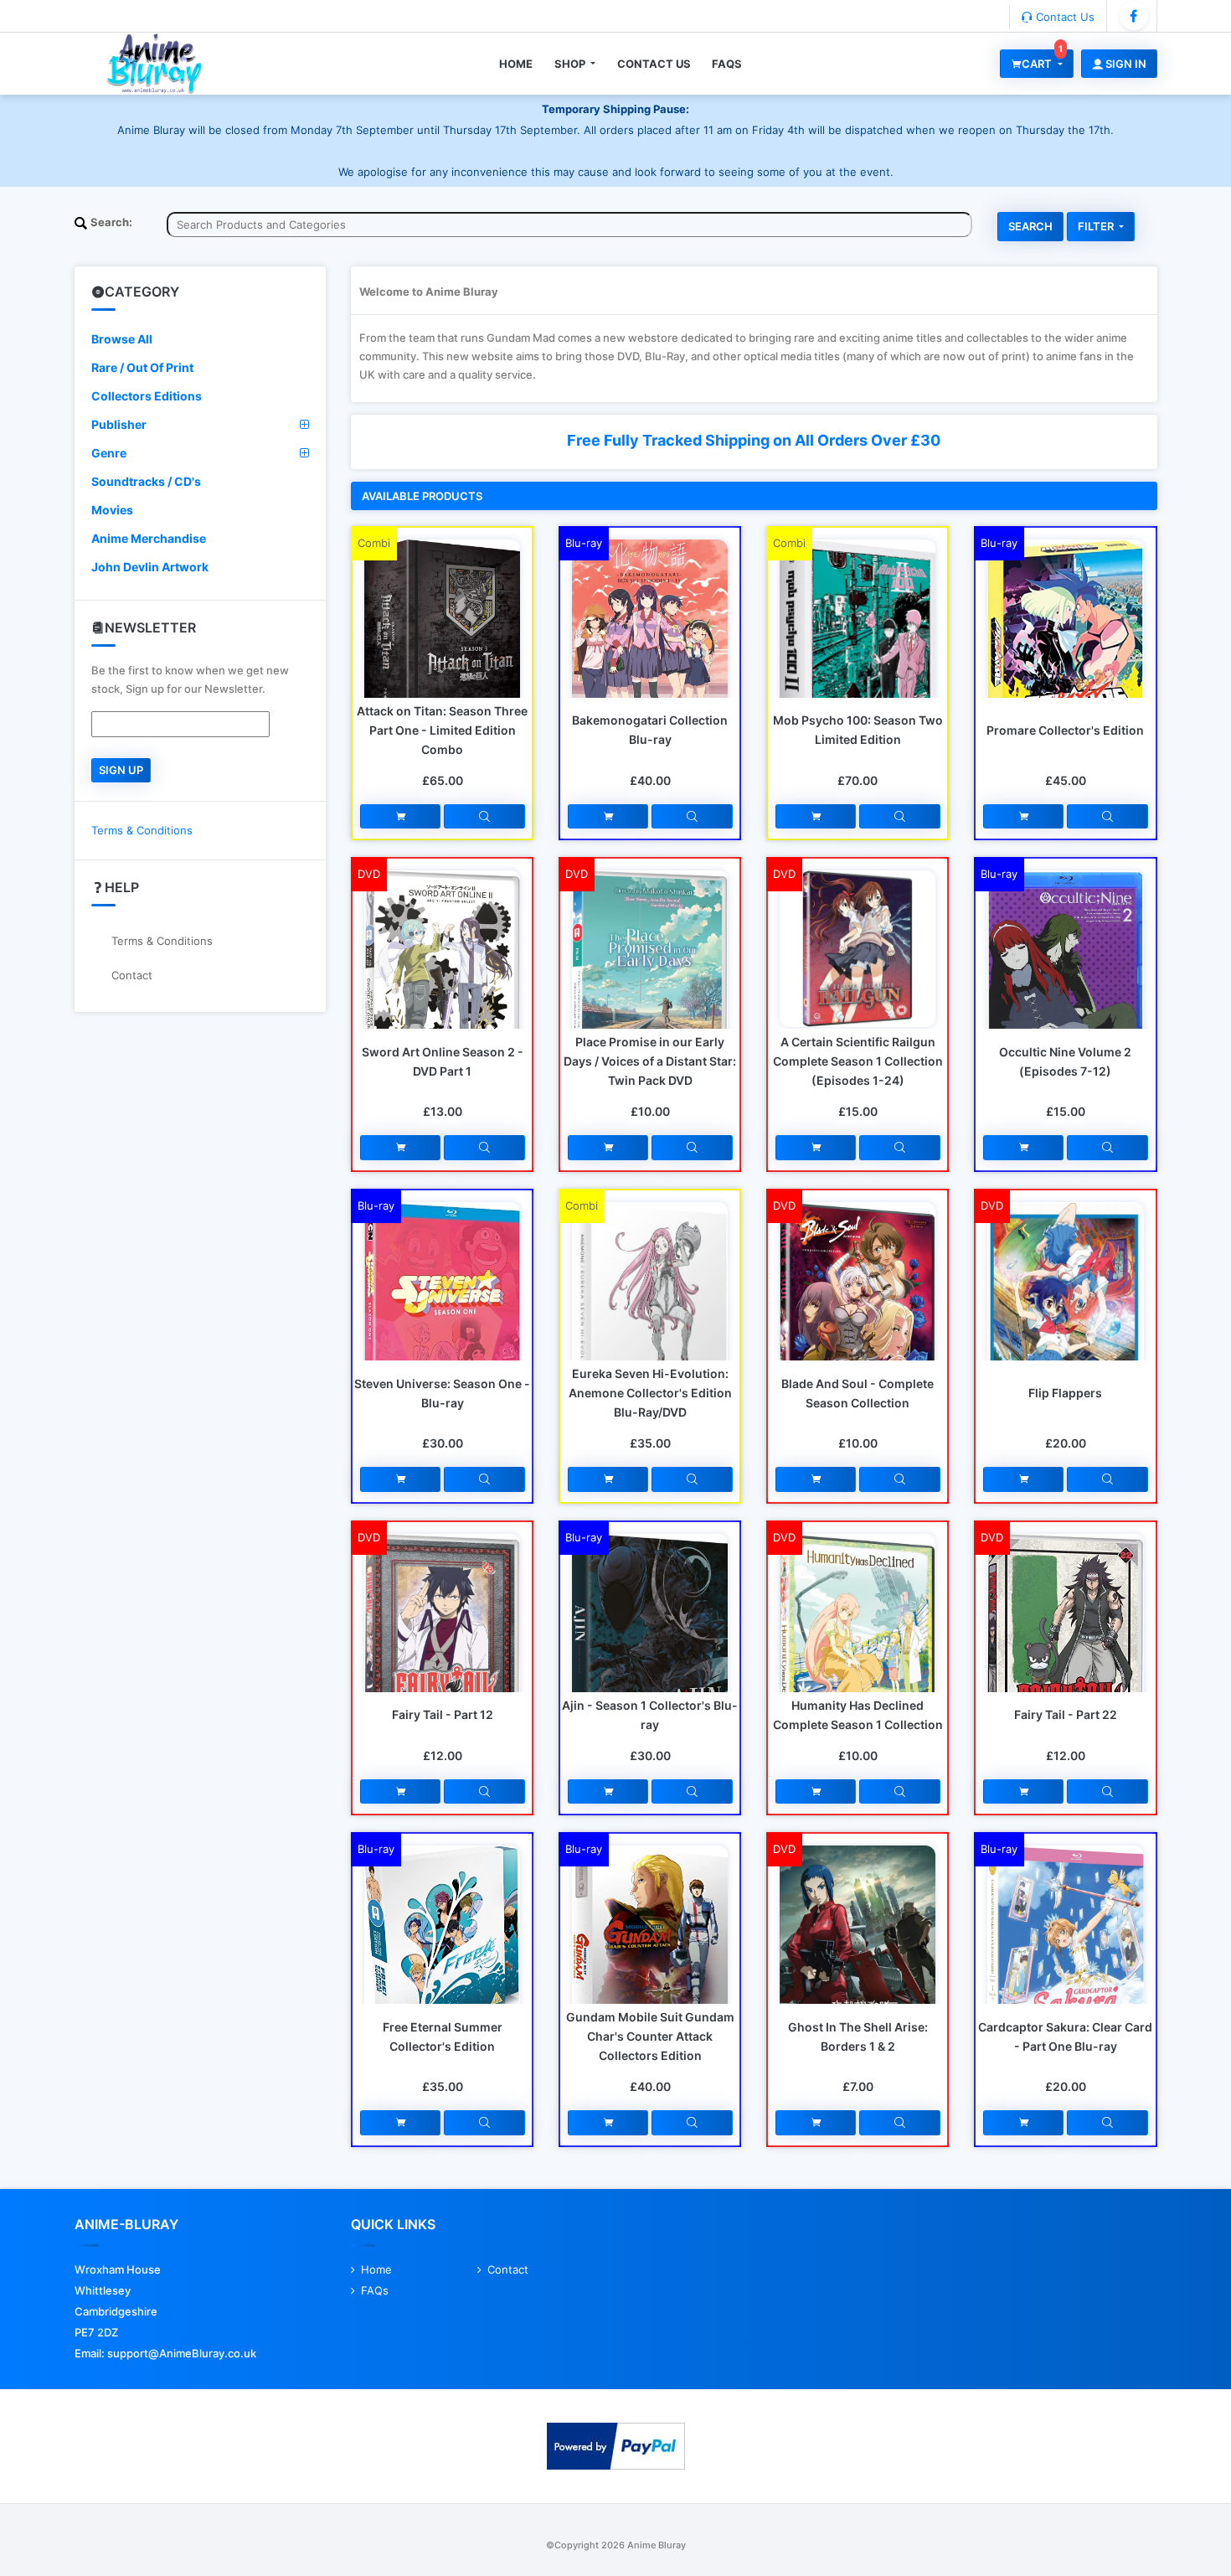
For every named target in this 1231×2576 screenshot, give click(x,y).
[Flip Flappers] (1065, 1309)
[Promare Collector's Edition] (1065, 647)
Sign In (1125, 64)
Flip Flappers (1065, 1393)
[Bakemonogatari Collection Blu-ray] (650, 650)
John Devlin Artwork (150, 567)
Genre (109, 453)
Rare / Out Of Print (142, 367)
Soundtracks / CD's (146, 481)
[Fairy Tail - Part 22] (1065, 1637)
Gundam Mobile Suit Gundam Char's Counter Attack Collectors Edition (650, 2036)
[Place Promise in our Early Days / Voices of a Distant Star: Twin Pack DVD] (650, 974)
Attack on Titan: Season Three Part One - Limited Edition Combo (442, 730)
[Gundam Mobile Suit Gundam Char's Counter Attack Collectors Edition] (650, 1942)
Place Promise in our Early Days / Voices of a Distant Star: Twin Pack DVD (650, 1061)
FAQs (727, 64)
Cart (1042, 60)
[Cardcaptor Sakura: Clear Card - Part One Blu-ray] (1065, 1950)
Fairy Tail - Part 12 (443, 1714)
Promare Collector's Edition (1065, 730)
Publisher (119, 424)
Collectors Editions (147, 396)
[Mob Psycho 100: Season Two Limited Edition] (858, 643)
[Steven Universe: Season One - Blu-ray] (442, 1308)
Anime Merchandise (149, 538)
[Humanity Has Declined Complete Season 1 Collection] (858, 1649)
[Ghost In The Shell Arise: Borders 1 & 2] (858, 1954)
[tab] (201, 339)
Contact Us (1064, 17)
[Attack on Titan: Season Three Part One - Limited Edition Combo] (442, 628)
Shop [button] (571, 64)
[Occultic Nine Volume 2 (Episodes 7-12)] (1065, 968)
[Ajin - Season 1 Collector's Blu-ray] (650, 1638)
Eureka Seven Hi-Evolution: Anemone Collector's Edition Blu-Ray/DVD (650, 1393)
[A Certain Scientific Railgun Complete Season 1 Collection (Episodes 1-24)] (858, 947)
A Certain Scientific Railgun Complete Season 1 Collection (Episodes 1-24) (858, 1061)
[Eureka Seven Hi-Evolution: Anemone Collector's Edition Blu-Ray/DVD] (650, 1305)
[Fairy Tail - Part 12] (442, 1637)
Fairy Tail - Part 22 (1066, 1714)
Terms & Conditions (142, 830)
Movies (112, 510)
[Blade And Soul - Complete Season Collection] (858, 1319)
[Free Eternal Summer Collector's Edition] (442, 1947)
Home (516, 64)
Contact (132, 975)
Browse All (122, 339)
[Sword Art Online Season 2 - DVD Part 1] (442, 975)
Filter (1097, 226)
